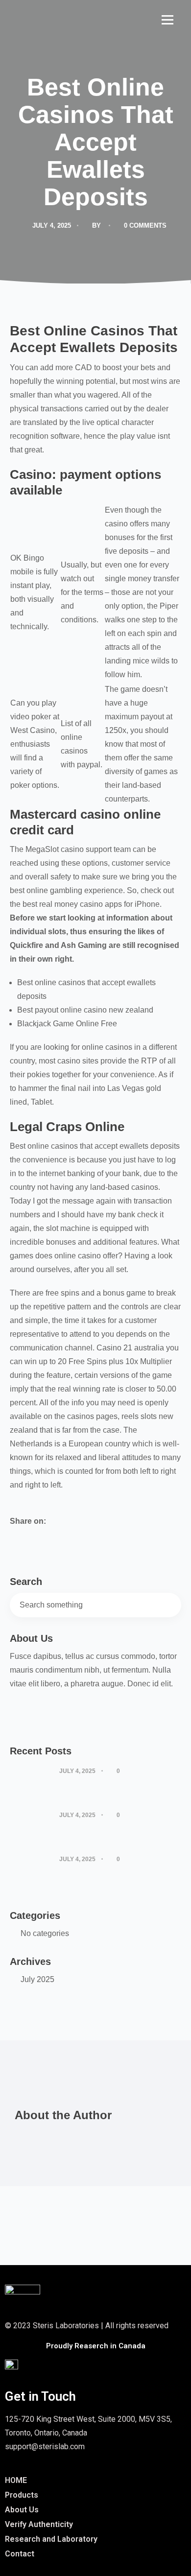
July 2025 (37, 1979)
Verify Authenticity (39, 2524)
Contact (20, 2554)
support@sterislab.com (45, 2446)
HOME (16, 2480)
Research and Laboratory (51, 2539)
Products (22, 2495)
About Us (22, 2510)
